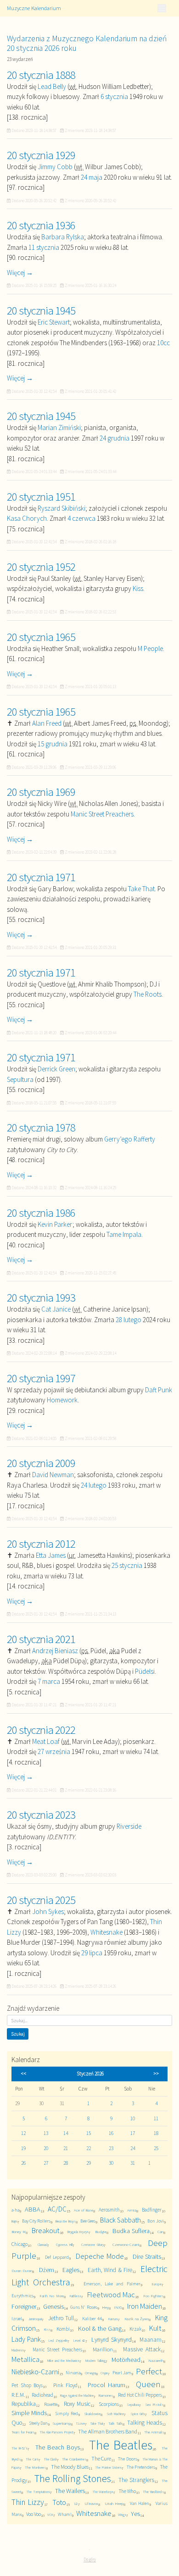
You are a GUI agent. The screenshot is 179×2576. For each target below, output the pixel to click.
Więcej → (20, 273)
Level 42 (79, 2340)
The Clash (50, 2459)
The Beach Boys (58, 2447)
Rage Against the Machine (77, 2395)
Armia (132, 2210)
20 (46, 2148)
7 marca (49, 1681)
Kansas (113, 2319)
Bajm (14, 2221)
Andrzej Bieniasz (55, 1651)
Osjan (104, 2373)
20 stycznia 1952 (41, 567)
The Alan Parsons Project (56, 2432)
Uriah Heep (114, 2503)
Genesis (53, 2306)
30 (111, 2163)
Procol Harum (106, 2385)
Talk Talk (115, 2423)
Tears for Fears (23, 2432)
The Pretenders (141, 2467)
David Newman (53, 1475)
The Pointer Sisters (108, 2467)
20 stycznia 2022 (41, 1730)
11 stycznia (44, 247)
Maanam (151, 2340)
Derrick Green (56, 1069)
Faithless (76, 2296)
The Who (127, 2491)
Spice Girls (138, 2414)
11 (156, 2118)
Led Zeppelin (58, 2340)
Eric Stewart (54, 322)
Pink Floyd (65, 2385)
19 (23, 2148)
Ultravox (91, 2503)
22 (89, 2148)
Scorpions (109, 2404)
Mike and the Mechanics (63, 2361)
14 (66, 2133)
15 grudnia (53, 744)
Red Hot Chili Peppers (140, 2395)
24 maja (92, 177)
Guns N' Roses (84, 2307)
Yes (135, 2514)
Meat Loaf (46, 1741)
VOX (50, 2515)
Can (160, 2231)
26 (23, 2163)
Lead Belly (52, 86)
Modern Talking (95, 2361)
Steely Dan (38, 2423)
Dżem (47, 2270)
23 (111, 2148)
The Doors (127, 2459)
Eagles (71, 2270)
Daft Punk (159, 1390)
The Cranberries (74, 2459)
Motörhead (126, 2360)
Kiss (138, 588)
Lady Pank (26, 2339)
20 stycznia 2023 (41, 1815)
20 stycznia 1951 (41, 496)
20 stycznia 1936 (41, 225)
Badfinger (152, 2210)
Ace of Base (84, 2210)
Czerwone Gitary (93, 2245)
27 (46, 2163)
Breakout (46, 2231)
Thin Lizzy (28, 2502)
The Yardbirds (153, 2491)
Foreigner (24, 2306)
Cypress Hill (64, 2245)
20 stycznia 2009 (41, 1463)
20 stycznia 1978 (41, 1127)
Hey (105, 2307)
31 (133, 2163)
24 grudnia (115, 438)
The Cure (101, 2458)
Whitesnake (106, 1932)
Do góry (90, 2559)
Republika (24, 2404)
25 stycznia (127, 1565)
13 (46, 2133)
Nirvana (73, 2373)
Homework (62, 1400)
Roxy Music (77, 2404)
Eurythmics (22, 2296)
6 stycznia (114, 97)
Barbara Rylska (63, 237)
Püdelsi (145, 1671)
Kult (155, 2328)
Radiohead (42, 2395)
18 (156, 2133)
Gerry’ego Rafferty (130, 1139)
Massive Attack (142, 2349)
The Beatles (120, 2445)
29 (89, 2163)
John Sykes (48, 1911)
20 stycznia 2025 (41, 1900)
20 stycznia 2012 (41, 1544)
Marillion (103, 2349)
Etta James (51, 1555)
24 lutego (94, 1485)
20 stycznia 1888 (41, 75)
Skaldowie (92, 2413)
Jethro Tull (61, 2318)
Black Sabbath (120, 2220)
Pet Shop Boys (27, 2385)
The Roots (148, 994)
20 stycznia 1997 (41, 1378)
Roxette (51, 2404)
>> (156, 2074)
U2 (76, 2504)
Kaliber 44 (92, 2319)
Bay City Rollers (36, 2221)
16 (111, 2133)
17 (133, 2133)
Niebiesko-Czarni (35, 2372)
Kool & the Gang (100, 2328)
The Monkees (35, 2467)
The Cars (32, 2459)
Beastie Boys (65, 2221)
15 (89, 2133)
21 (66, 2148)
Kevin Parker (55, 1224)
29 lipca (92, 1953)
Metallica (25, 2359)
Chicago (20, 2244)
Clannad (42, 2245)
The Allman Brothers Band (108, 2431)
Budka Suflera (131, 2231)
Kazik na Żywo (137, 2319)
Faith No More (51, 2296)
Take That (141, 889)
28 (66, 2163)
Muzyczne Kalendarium (34, 8)
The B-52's (20, 2448)
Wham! (65, 2514)
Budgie (101, 2231)
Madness (18, 2350)
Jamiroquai (35, 2319)
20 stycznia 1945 (41, 310)
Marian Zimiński (59, 427)
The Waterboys (103, 2492)
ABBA (33, 2209)
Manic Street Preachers (102, 814)
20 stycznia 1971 (41, 877)
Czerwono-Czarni (126, 2244)
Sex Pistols (154, 2404)
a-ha (15, 2210)
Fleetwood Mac (111, 2295)
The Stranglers (136, 2480)
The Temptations (38, 2492)
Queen (148, 2384)
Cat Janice (56, 1309)
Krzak (135, 2329)
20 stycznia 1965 (41, 637)
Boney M (19, 2231)
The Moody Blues (70, 2467)
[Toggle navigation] (162, 8)
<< (23, 2074)
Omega (90, 2373)
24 (133, 2148)
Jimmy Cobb (55, 167)
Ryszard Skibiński (62, 508)
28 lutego (129, 1320)
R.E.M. (18, 2395)
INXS (118, 2307)
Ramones (106, 2395)
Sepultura (20, 1079)
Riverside (129, 1826)
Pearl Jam (122, 2373)
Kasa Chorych (27, 518)
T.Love (80, 2423)
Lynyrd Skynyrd (111, 2339)
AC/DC (57, 2209)
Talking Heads (144, 2423)
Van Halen (140, 2503)
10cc (163, 343)
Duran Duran (22, 2270)
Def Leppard (57, 2257)
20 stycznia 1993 (41, 1297)
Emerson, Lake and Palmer (112, 2284)
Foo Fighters (153, 2296)
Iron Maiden (145, 2306)
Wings (122, 2515)
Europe (157, 2284)
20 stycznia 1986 (41, 1213)
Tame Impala (124, 1234)
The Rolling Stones (73, 2478)
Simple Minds (29, 2413)
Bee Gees (88, 2221)
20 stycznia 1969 (41, 792)
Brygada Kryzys (78, 2232)
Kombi (63, 2329)
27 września (54, 1751)
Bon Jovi (156, 2221)
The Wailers (70, 2491)
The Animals (154, 2432)
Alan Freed (47, 723)
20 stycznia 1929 (41, 155)
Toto (59, 2502)
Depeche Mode (100, 2256)
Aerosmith (109, 2210)
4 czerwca (81, 518)
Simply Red (66, 2413)
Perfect (149, 2371)
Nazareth (156, 2360)
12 (23, 2133)
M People (150, 648)
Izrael (17, 2319)
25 (156, 2148)
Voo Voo (34, 2514)
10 (133, 2118)
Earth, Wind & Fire (110, 2270)
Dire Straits (147, 2256)
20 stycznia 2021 (41, 1639)
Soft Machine (115, 2414)
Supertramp (62, 2423)
